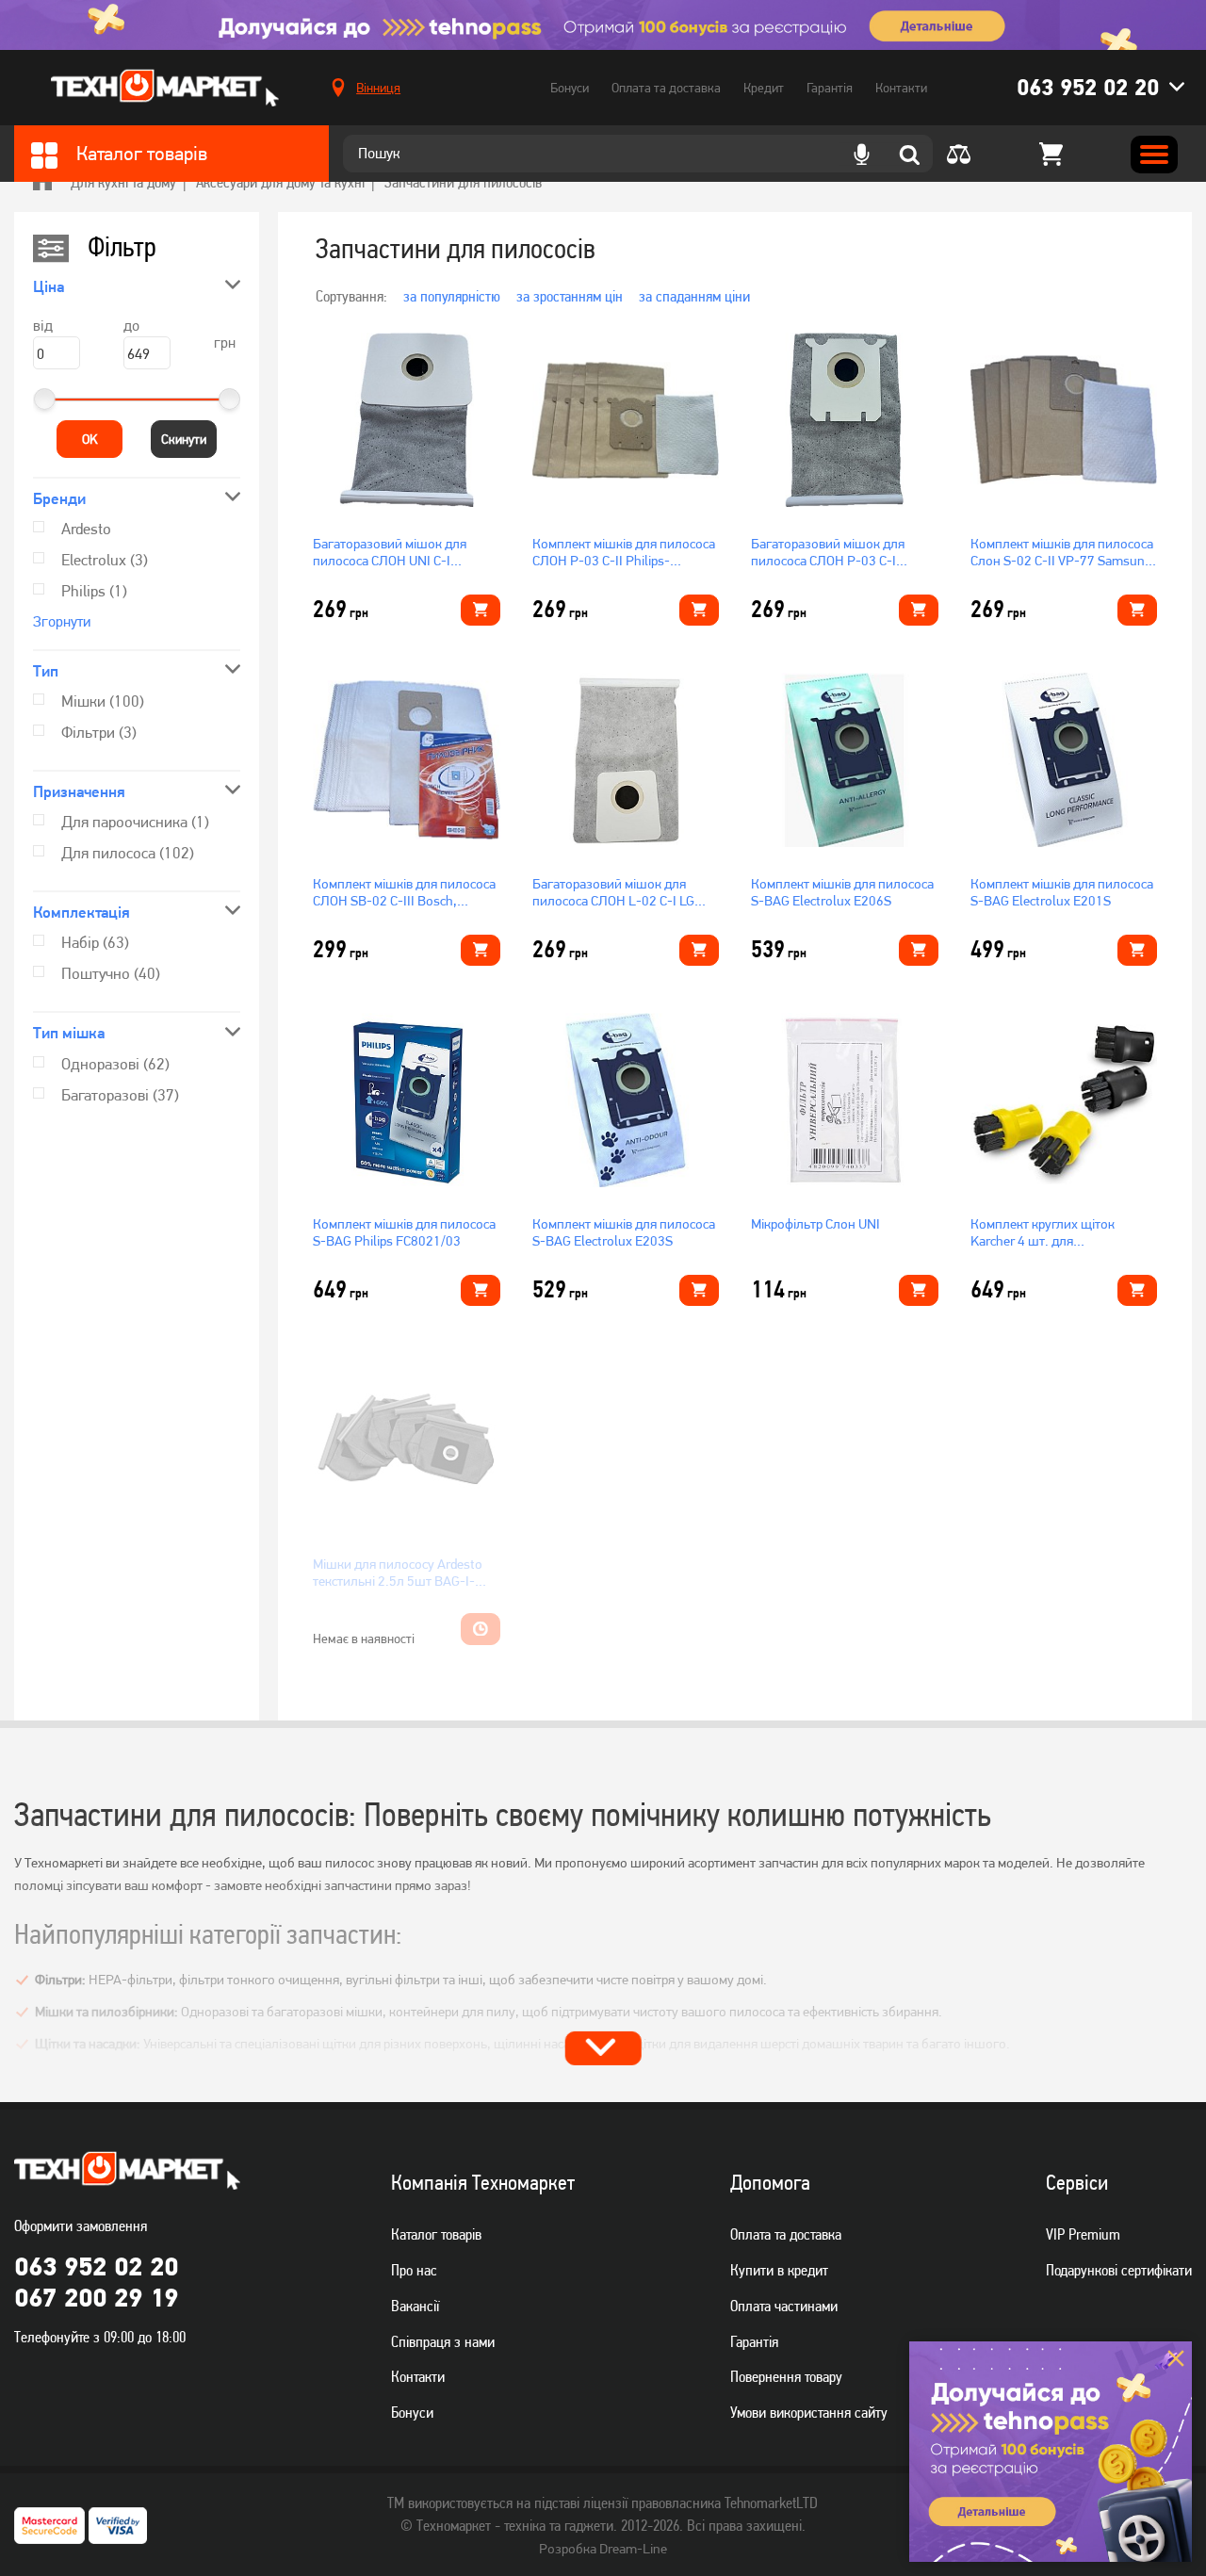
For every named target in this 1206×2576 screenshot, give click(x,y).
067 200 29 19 (96, 2297)
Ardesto (86, 529)
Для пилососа (128, 853)
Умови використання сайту (809, 2412)
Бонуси (570, 88)
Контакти (901, 88)
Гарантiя (754, 2341)
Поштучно (111, 973)
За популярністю (452, 296)
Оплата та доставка (666, 88)
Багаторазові (120, 1095)
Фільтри (99, 732)
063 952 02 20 (1088, 87)
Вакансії (415, 2306)
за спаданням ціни (694, 296)
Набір (95, 942)
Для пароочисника (135, 822)
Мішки (103, 701)
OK (90, 439)
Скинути (184, 439)
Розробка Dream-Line (603, 2549)
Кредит (764, 88)
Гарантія (830, 88)
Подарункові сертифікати (1119, 2270)
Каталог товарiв (436, 2234)
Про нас (414, 2270)
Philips (94, 591)
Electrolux (105, 560)
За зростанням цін (570, 296)
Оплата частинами (784, 2306)
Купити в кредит (779, 2270)
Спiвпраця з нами (443, 2341)
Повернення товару (786, 2376)
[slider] (44, 399)
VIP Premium (1083, 2234)
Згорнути (62, 621)
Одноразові (115, 1064)
